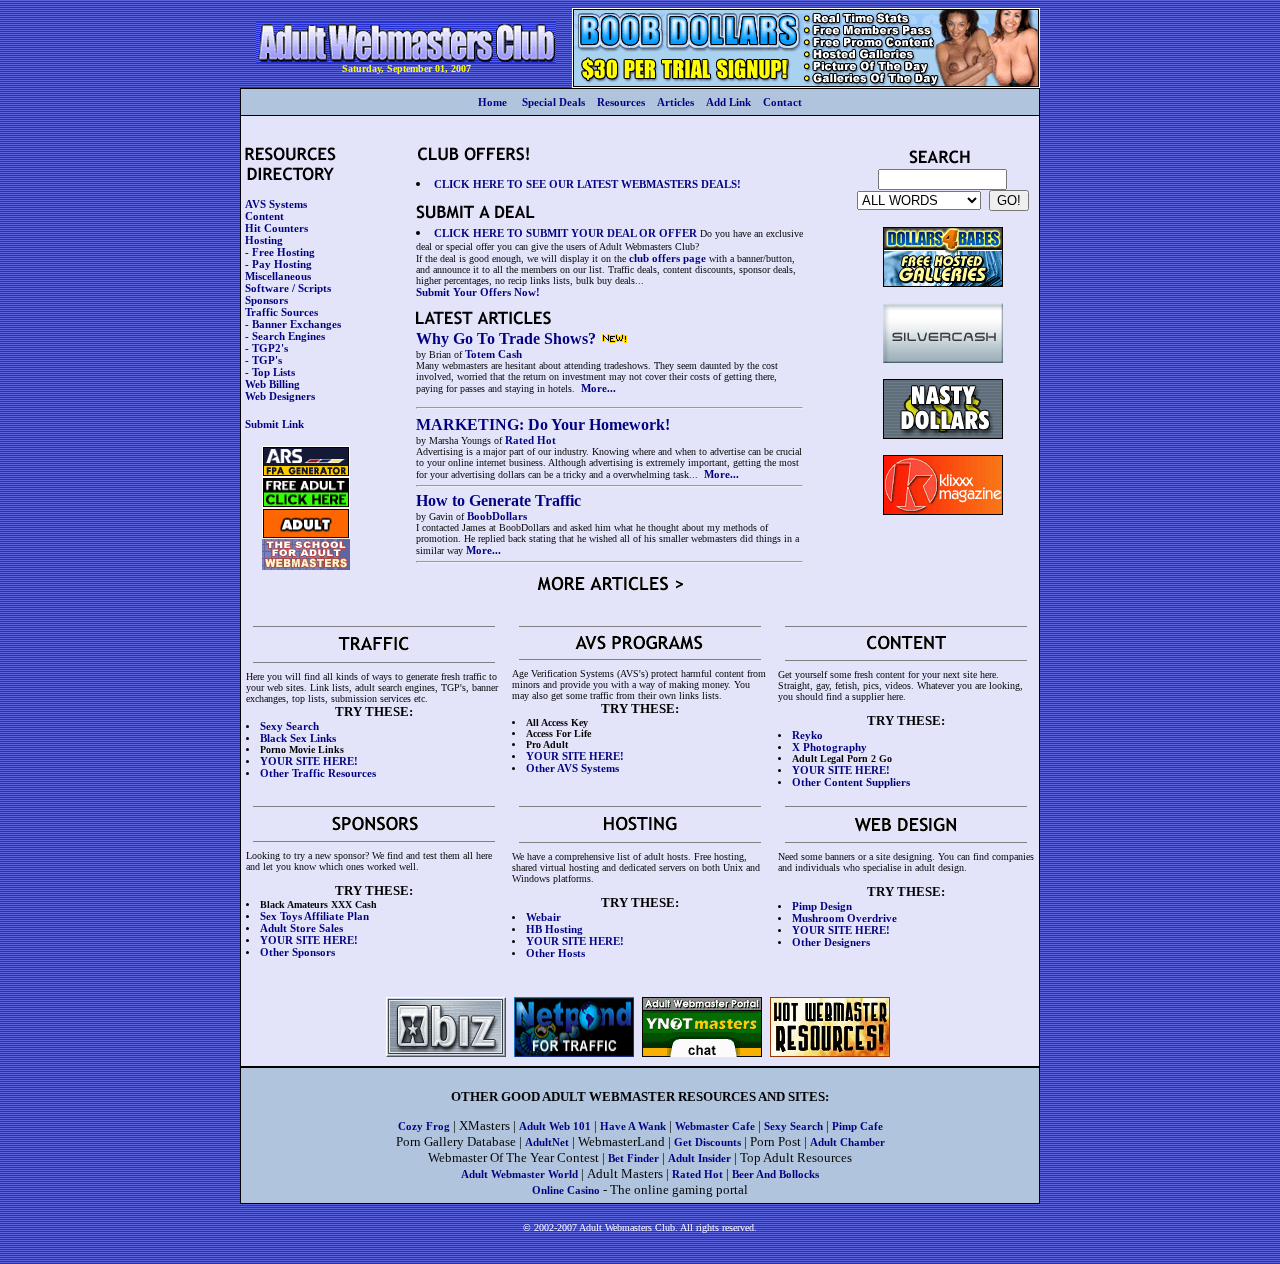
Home (492, 102)
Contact (782, 102)
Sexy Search (793, 1126)
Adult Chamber (847, 1142)
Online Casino (566, 1190)
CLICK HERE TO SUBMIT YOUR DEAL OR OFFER (565, 233)
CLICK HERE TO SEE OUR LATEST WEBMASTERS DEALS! (587, 184)
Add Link (728, 102)
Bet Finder (633, 1158)
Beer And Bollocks (775, 1174)
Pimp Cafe (857, 1126)
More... (598, 388)
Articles (675, 102)
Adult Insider (699, 1158)
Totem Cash (493, 354)
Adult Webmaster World (519, 1174)
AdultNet (547, 1142)
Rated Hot (530, 440)
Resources (621, 102)
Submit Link (274, 424)
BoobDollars (497, 516)
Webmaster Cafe (715, 1126)
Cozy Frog (424, 1126)
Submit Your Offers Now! (478, 292)
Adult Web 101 (555, 1126)
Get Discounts (707, 1142)
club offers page (667, 258)
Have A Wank (633, 1126)
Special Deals (553, 102)
